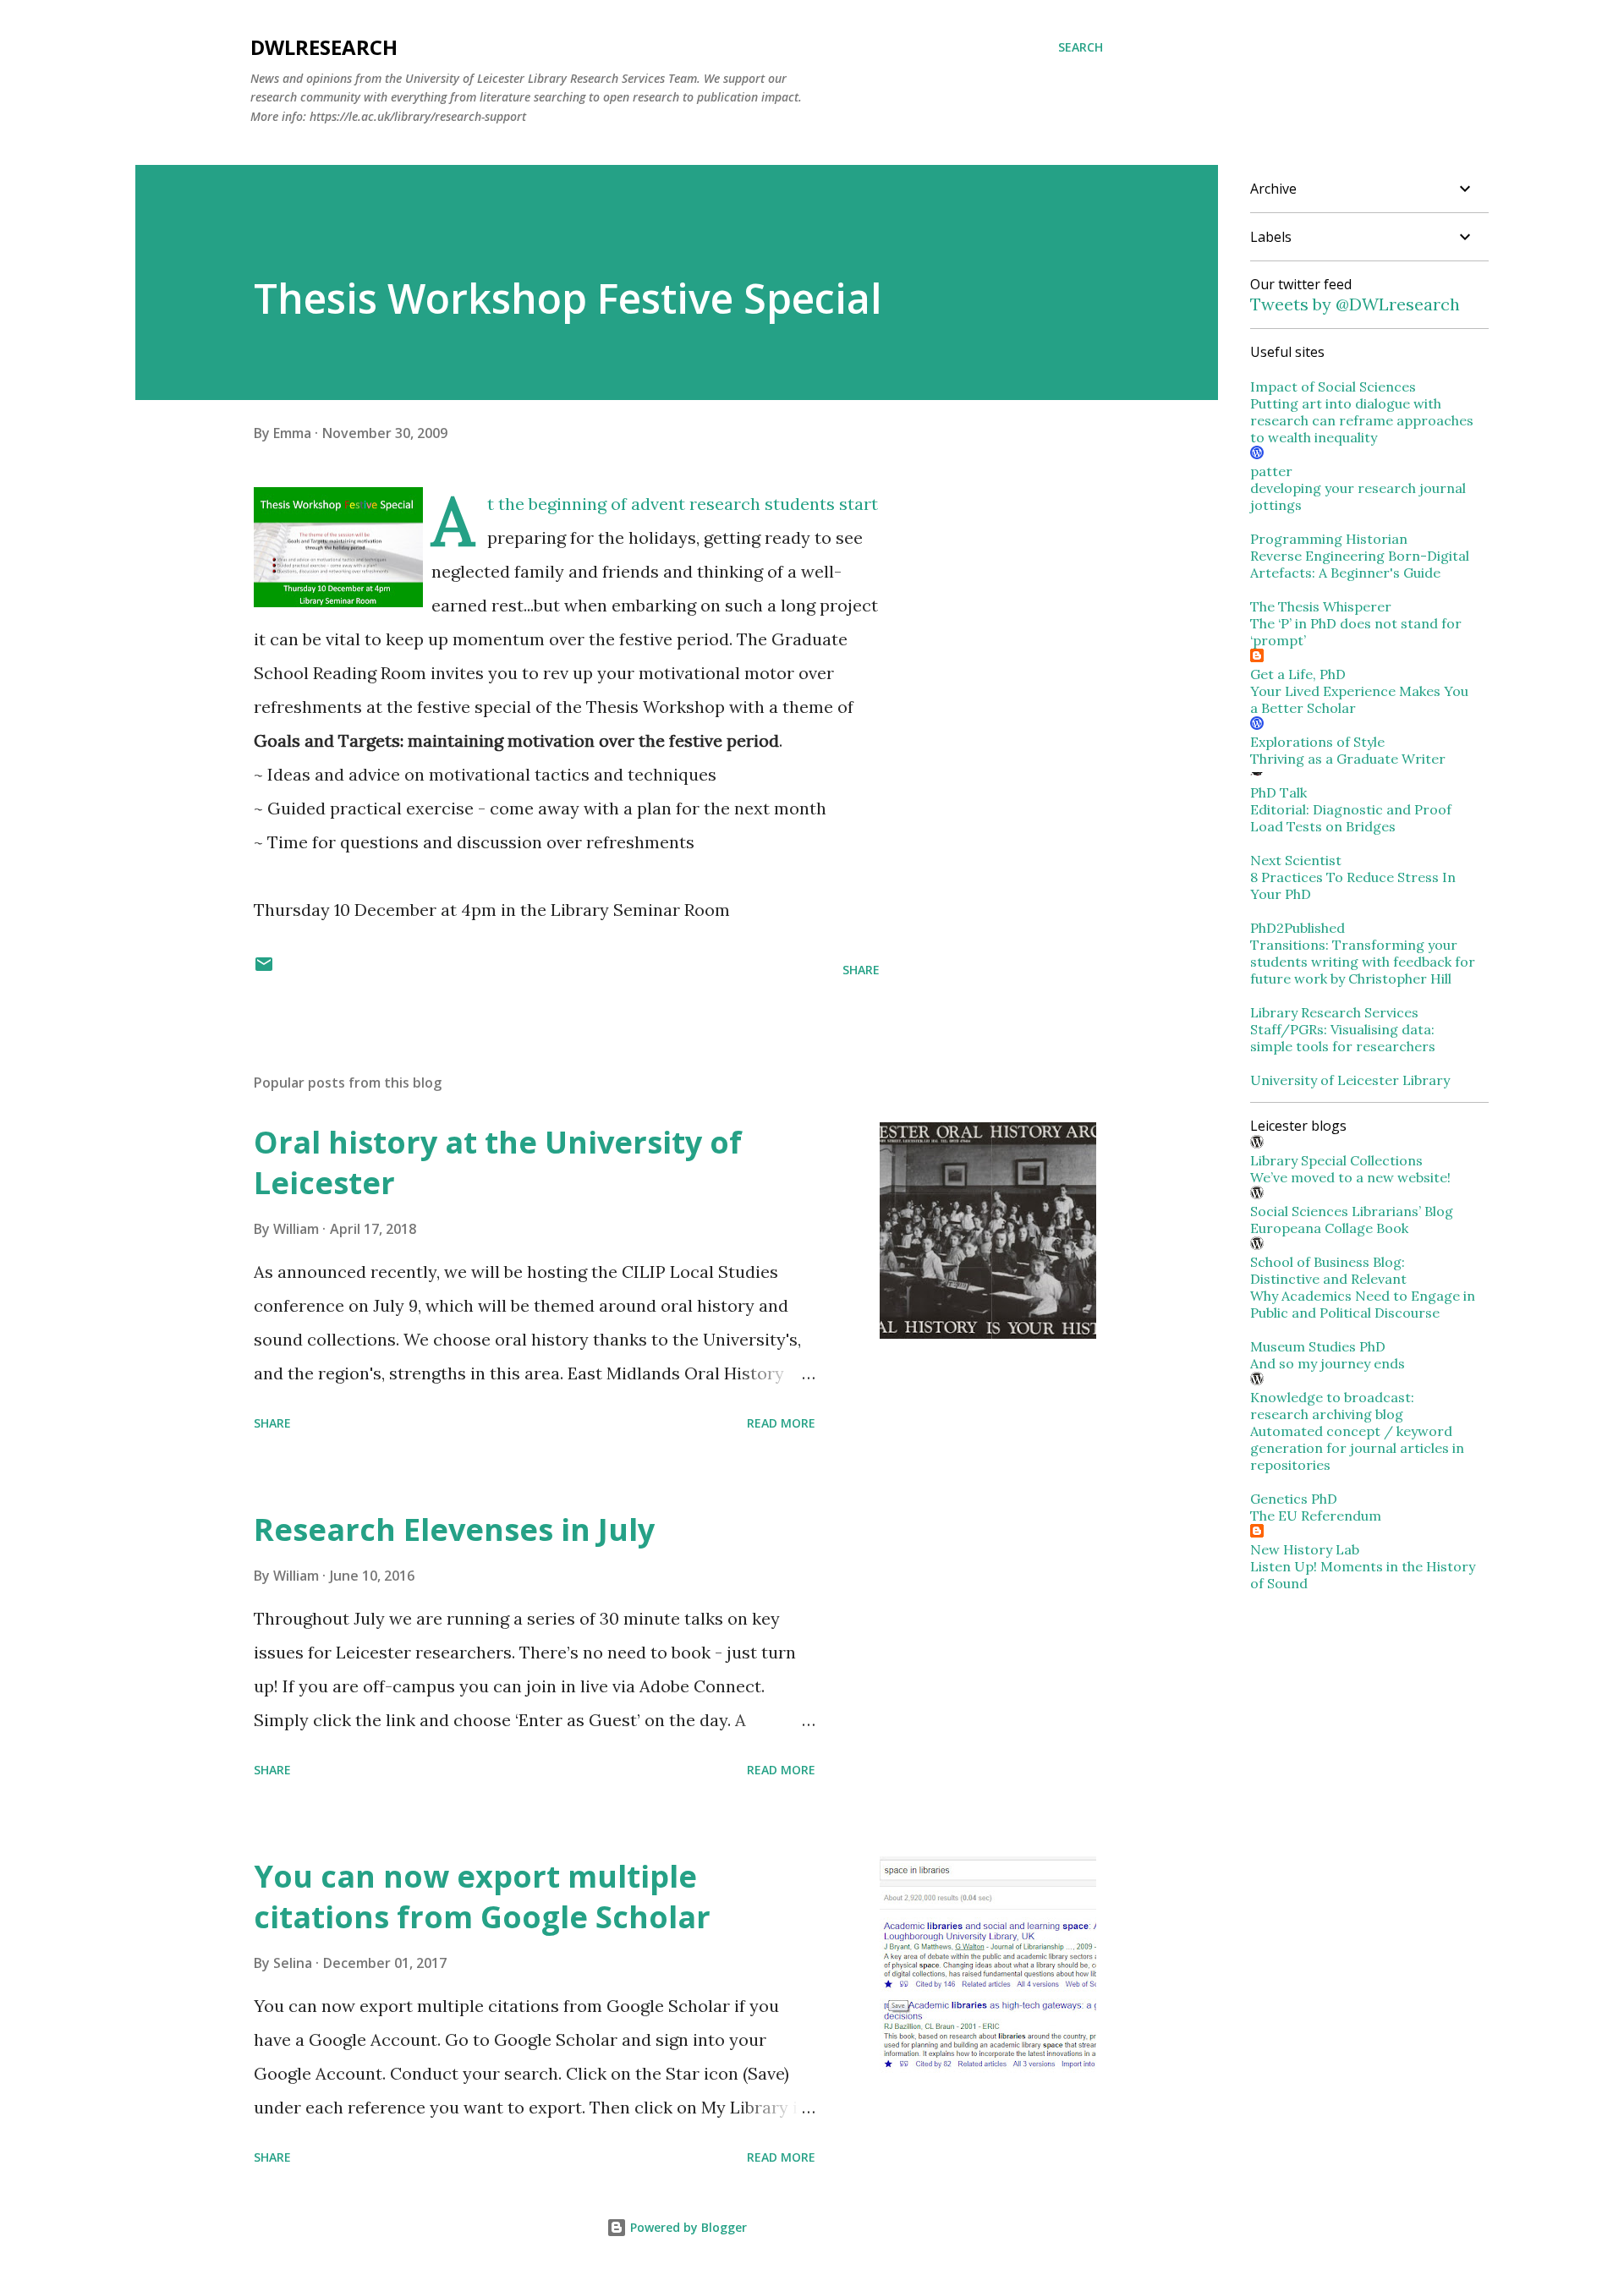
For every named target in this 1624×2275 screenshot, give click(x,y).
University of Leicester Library (1350, 1080)
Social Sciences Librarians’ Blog (1352, 1211)
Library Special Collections (1336, 1160)
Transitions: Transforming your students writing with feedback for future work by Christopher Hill (1363, 962)
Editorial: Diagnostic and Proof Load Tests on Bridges (1351, 818)
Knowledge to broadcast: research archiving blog (1332, 1406)
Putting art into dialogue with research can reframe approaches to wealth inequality (1362, 420)
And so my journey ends (1328, 1363)
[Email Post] (264, 970)
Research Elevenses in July (454, 1529)
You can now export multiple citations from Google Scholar (482, 1897)
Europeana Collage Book (1329, 1228)
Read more (781, 1423)
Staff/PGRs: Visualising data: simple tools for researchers (1343, 1038)
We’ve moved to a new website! (1350, 1177)
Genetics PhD (1294, 1499)
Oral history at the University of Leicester (498, 1162)
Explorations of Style (1317, 742)
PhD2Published (1298, 928)
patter (1271, 471)
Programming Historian (1329, 539)
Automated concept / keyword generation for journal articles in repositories (1357, 1448)
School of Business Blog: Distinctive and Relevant (1328, 1270)
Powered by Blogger (687, 2227)
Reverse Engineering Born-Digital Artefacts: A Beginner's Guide (1360, 564)
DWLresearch (324, 47)
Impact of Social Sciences (1333, 386)
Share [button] (861, 970)
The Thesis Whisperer (1321, 606)
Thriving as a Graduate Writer (1348, 759)
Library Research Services (1334, 1012)
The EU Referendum (1316, 1516)
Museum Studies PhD (1318, 1346)
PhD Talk (1278, 792)
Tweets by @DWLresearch (1355, 304)
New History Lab (1305, 1549)
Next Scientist (1296, 860)
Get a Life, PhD (1298, 674)
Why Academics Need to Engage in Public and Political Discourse (1363, 1304)
